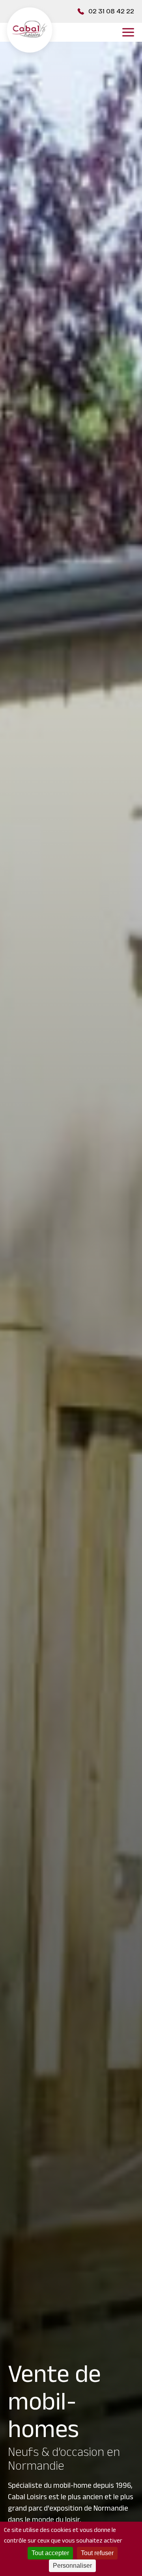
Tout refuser (97, 2553)
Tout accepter (50, 2553)
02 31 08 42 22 (111, 11)
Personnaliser (72, 2566)
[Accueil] (30, 32)
